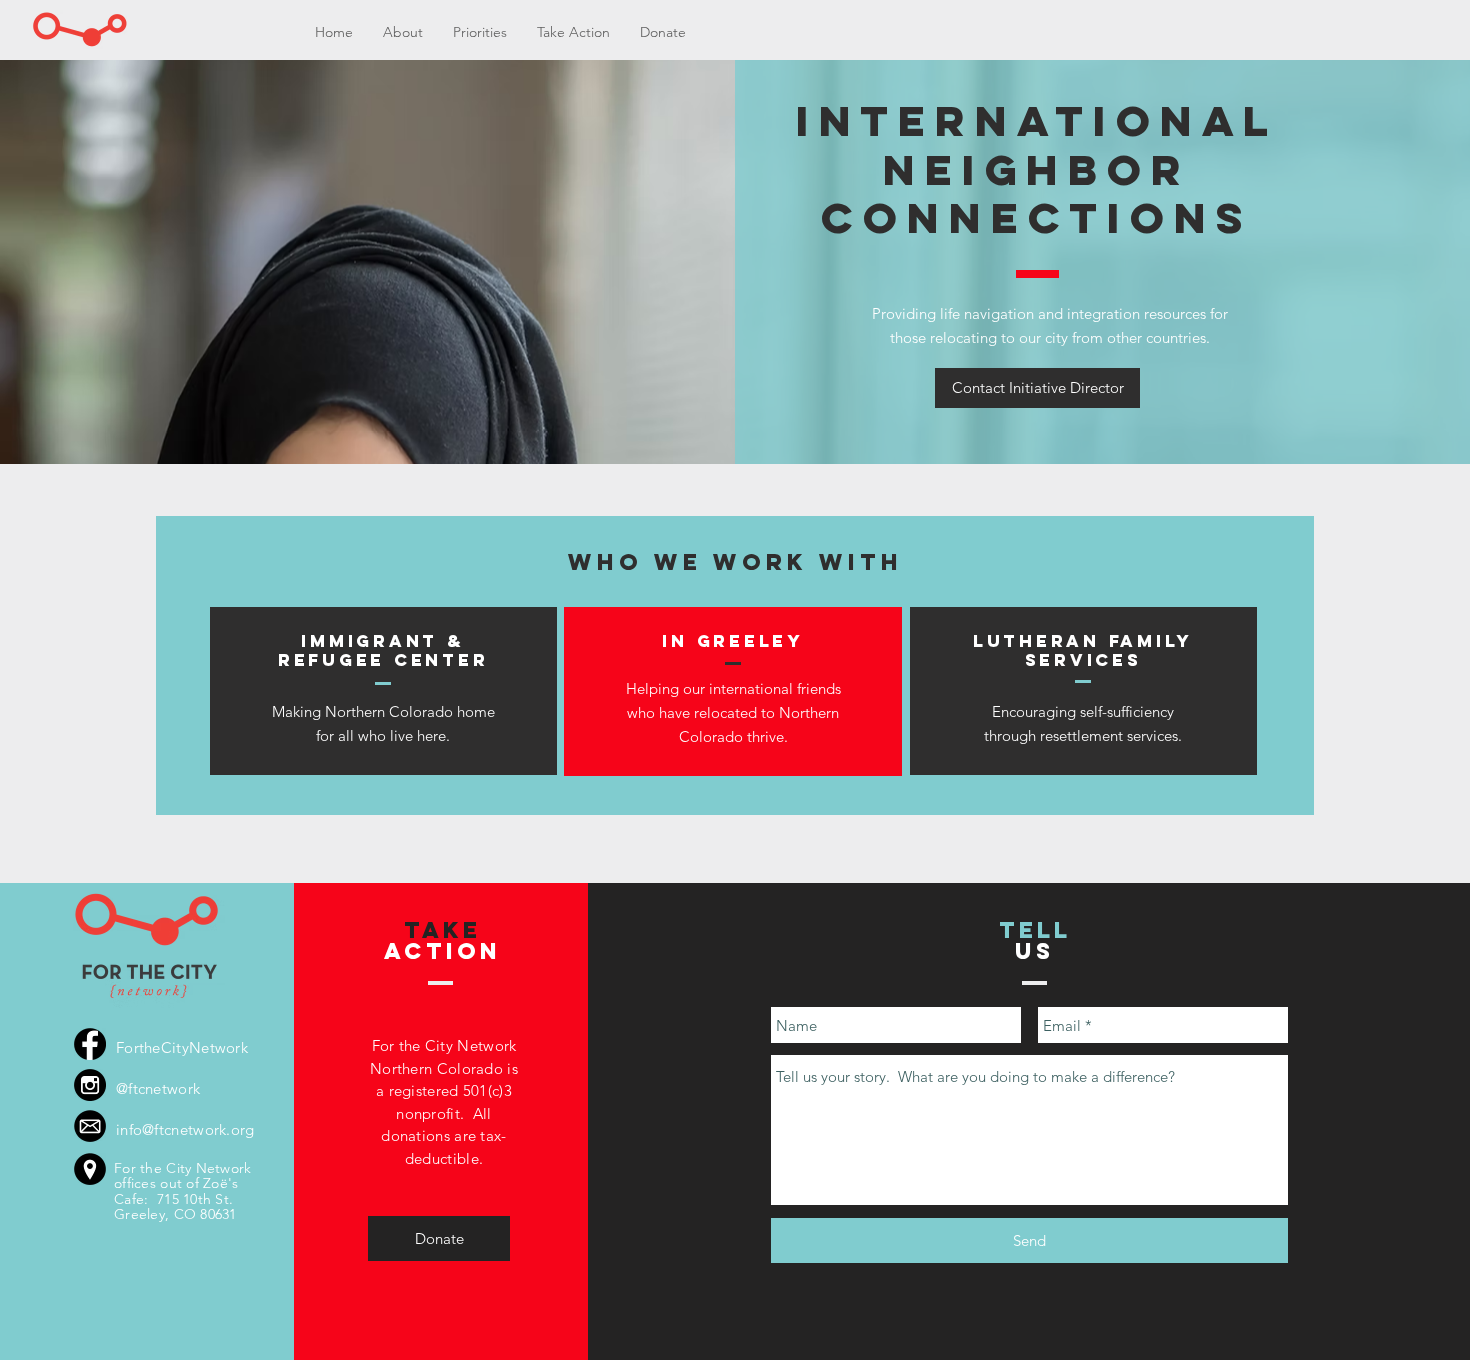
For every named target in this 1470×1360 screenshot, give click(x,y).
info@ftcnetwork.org (185, 1129)
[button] (480, 32)
